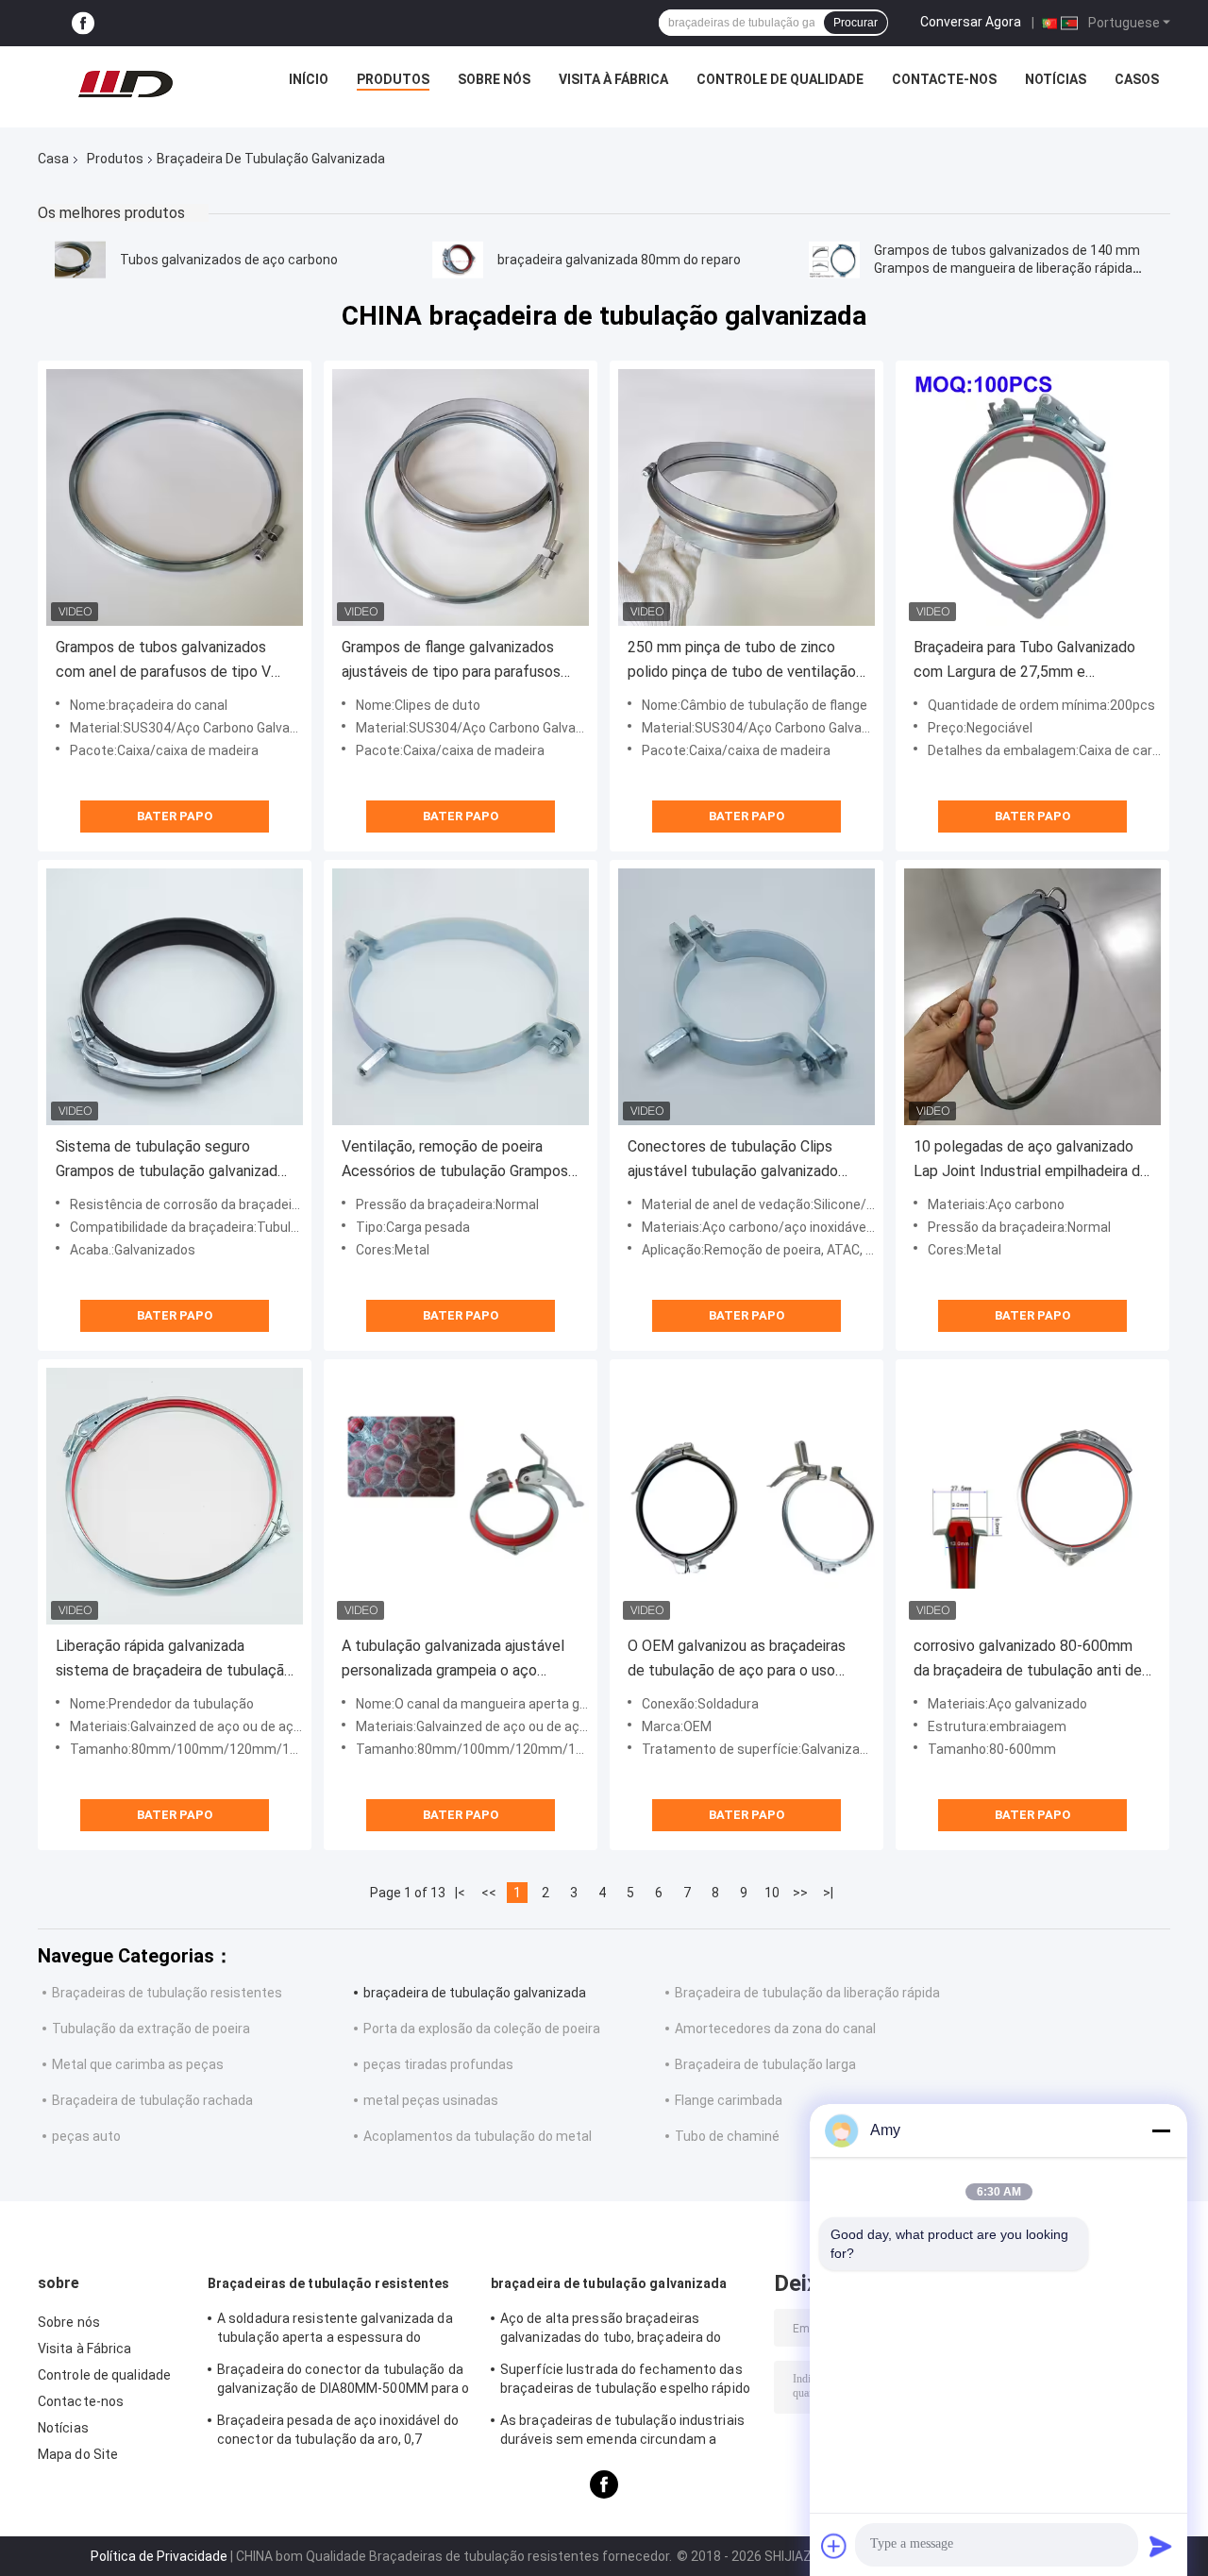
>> (800, 1893)
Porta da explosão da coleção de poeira (482, 2029)
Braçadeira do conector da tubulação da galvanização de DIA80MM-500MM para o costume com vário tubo (344, 2382)
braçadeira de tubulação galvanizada (475, 1993)
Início (309, 79)
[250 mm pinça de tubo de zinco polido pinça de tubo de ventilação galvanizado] (747, 497)
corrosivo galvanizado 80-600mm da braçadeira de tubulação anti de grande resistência (1028, 1660)
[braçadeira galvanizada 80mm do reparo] (458, 260)
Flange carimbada (729, 2100)
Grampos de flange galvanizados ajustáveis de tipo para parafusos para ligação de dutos (451, 661)
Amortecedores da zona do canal (775, 2029)
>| (828, 1893)
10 (772, 1893)
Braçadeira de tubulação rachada (152, 2100)
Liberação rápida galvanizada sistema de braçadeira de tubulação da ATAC (174, 1660)
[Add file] (834, 2546)
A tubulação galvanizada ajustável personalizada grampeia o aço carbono (453, 1660)
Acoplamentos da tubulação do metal (478, 2136)
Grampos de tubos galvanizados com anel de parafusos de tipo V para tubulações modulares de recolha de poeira (163, 661)
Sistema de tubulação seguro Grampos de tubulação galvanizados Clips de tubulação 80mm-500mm (175, 1161)
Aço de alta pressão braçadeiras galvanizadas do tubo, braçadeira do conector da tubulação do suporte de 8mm (614, 2331)
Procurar (856, 23)
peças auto (86, 2136)
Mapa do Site (78, 2454)
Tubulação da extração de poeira (151, 2029)
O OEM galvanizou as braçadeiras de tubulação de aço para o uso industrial (737, 1660)
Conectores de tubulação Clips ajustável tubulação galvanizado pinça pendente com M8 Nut (733, 1161)
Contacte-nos (944, 79)
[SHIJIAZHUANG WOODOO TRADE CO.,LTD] (126, 84)
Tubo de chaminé (727, 2136)
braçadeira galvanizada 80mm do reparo (619, 260)
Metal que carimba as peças (138, 2064)
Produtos (393, 79)
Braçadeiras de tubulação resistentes (167, 1993)
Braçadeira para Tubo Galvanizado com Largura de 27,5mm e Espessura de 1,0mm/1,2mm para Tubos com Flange (1024, 661)
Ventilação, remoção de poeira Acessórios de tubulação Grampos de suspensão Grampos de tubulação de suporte (455, 1161)
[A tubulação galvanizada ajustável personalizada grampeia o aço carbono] (461, 1496)
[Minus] (1161, 2130)
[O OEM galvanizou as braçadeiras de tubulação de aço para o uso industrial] (747, 1496)
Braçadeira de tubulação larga (765, 2064)
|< (460, 1893)
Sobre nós (494, 79)
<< (489, 1893)
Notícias (1056, 79)
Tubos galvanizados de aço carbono (229, 260)
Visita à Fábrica (613, 79)
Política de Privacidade (159, 2556)
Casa (53, 159)
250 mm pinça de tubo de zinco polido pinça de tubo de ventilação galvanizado (742, 661)
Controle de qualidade (780, 79)
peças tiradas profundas (438, 2064)
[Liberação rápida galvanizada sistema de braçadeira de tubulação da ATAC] (175, 1496)
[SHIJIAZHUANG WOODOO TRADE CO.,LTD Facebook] (83, 23)
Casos (1137, 79)
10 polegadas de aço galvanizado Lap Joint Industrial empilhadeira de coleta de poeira (1031, 1161)
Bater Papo (175, 816)
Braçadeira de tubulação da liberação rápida (807, 1993)
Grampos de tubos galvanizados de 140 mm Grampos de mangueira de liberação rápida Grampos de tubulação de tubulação (1007, 268)
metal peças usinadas (431, 2100)
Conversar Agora (971, 22)
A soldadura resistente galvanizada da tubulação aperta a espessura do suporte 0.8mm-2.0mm (335, 2331)
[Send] (1161, 2546)
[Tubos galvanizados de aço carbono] (80, 260)
